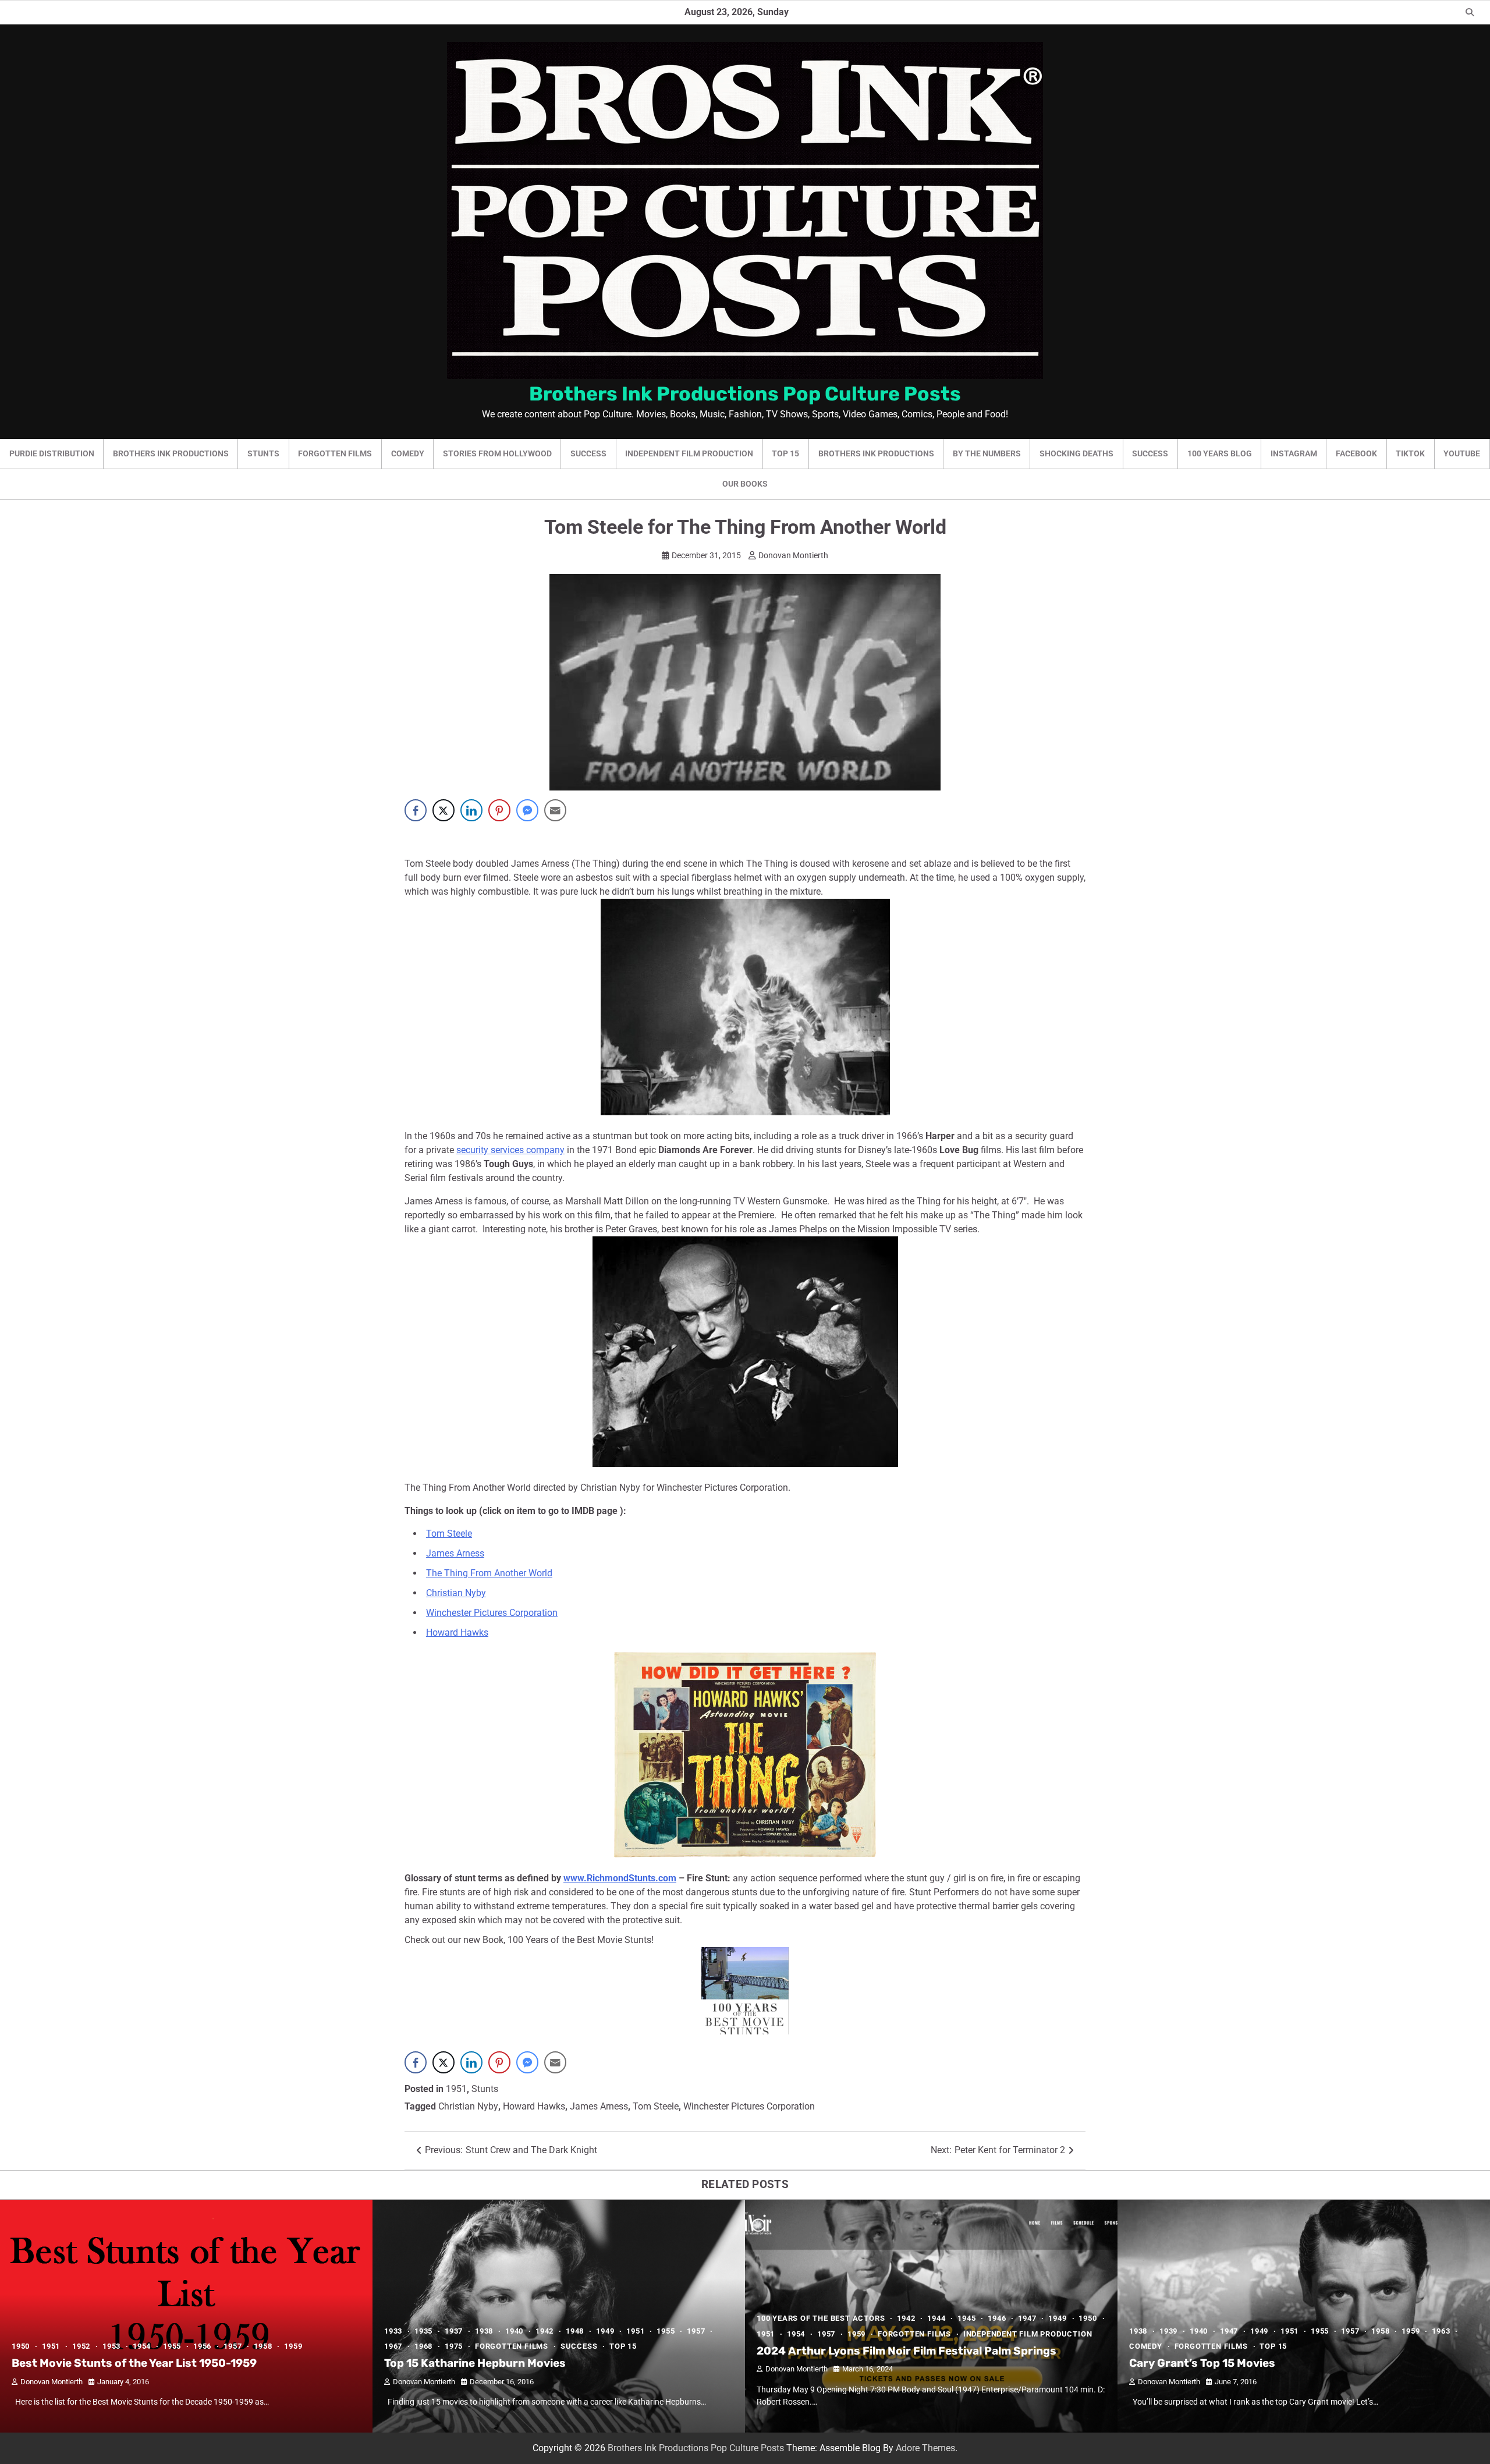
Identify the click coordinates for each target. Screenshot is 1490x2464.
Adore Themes (925, 2448)
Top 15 (785, 453)
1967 (393, 2346)
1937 (454, 2331)
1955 (172, 2346)
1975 (454, 2346)
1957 (233, 2346)
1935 (423, 2331)
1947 (1027, 2318)
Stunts (263, 453)
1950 (21, 2346)
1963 (1441, 2331)
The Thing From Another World (489, 1573)
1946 (997, 2318)
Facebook (1356, 453)
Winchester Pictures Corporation (492, 1613)
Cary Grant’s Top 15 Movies (1202, 2363)
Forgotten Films (335, 453)
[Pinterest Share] (499, 810)
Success (588, 453)
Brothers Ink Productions (171, 453)
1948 (575, 2331)
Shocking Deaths (1076, 453)
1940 (514, 2331)
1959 (293, 2346)
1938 (484, 2331)
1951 (456, 2089)
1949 (605, 2331)
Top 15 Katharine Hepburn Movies (475, 2363)
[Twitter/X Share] (444, 810)
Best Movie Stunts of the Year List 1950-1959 (134, 2363)
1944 (936, 2318)
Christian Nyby (456, 1593)
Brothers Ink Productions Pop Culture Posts (745, 393)
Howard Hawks (457, 1632)
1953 (111, 2346)
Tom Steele (449, 1534)
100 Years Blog (1220, 453)
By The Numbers (987, 453)
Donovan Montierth (793, 555)
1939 (1168, 2331)
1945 (966, 2318)
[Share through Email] (555, 810)
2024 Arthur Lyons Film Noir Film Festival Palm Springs (907, 2351)
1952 (81, 2346)
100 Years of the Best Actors (821, 2318)
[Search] (1470, 12)
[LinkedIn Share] (471, 810)
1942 (544, 2331)
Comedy (408, 453)
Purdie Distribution (52, 453)
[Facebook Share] (416, 810)
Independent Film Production (689, 453)
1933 (393, 2331)
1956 (202, 2346)
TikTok (1410, 453)
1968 (423, 2346)
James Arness (455, 1553)
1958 (263, 2346)
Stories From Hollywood (497, 453)
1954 (142, 2346)
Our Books (745, 484)
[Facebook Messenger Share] (527, 810)
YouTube (1462, 453)
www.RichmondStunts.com (620, 1878)
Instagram (1294, 453)
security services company (510, 1150)
